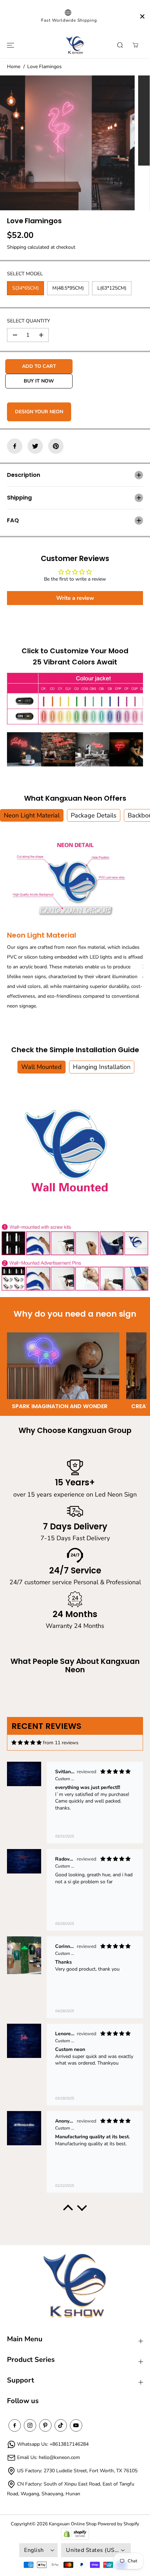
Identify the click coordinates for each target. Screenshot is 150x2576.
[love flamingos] (67, 143)
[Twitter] (35, 446)
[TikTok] (61, 2425)
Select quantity (28, 321)
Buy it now (39, 381)
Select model (25, 274)
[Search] (120, 45)
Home (14, 67)
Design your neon (39, 412)
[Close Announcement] (142, 16)
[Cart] (135, 45)
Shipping (17, 247)
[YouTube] (76, 2425)
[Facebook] (15, 446)
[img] (27, 1743)
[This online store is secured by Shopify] (75, 2534)
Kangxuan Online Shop (73, 2524)
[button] (9, 45)
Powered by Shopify (118, 2524)
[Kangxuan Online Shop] (75, 45)
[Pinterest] (56, 446)
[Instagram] (30, 2425)
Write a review (75, 598)
